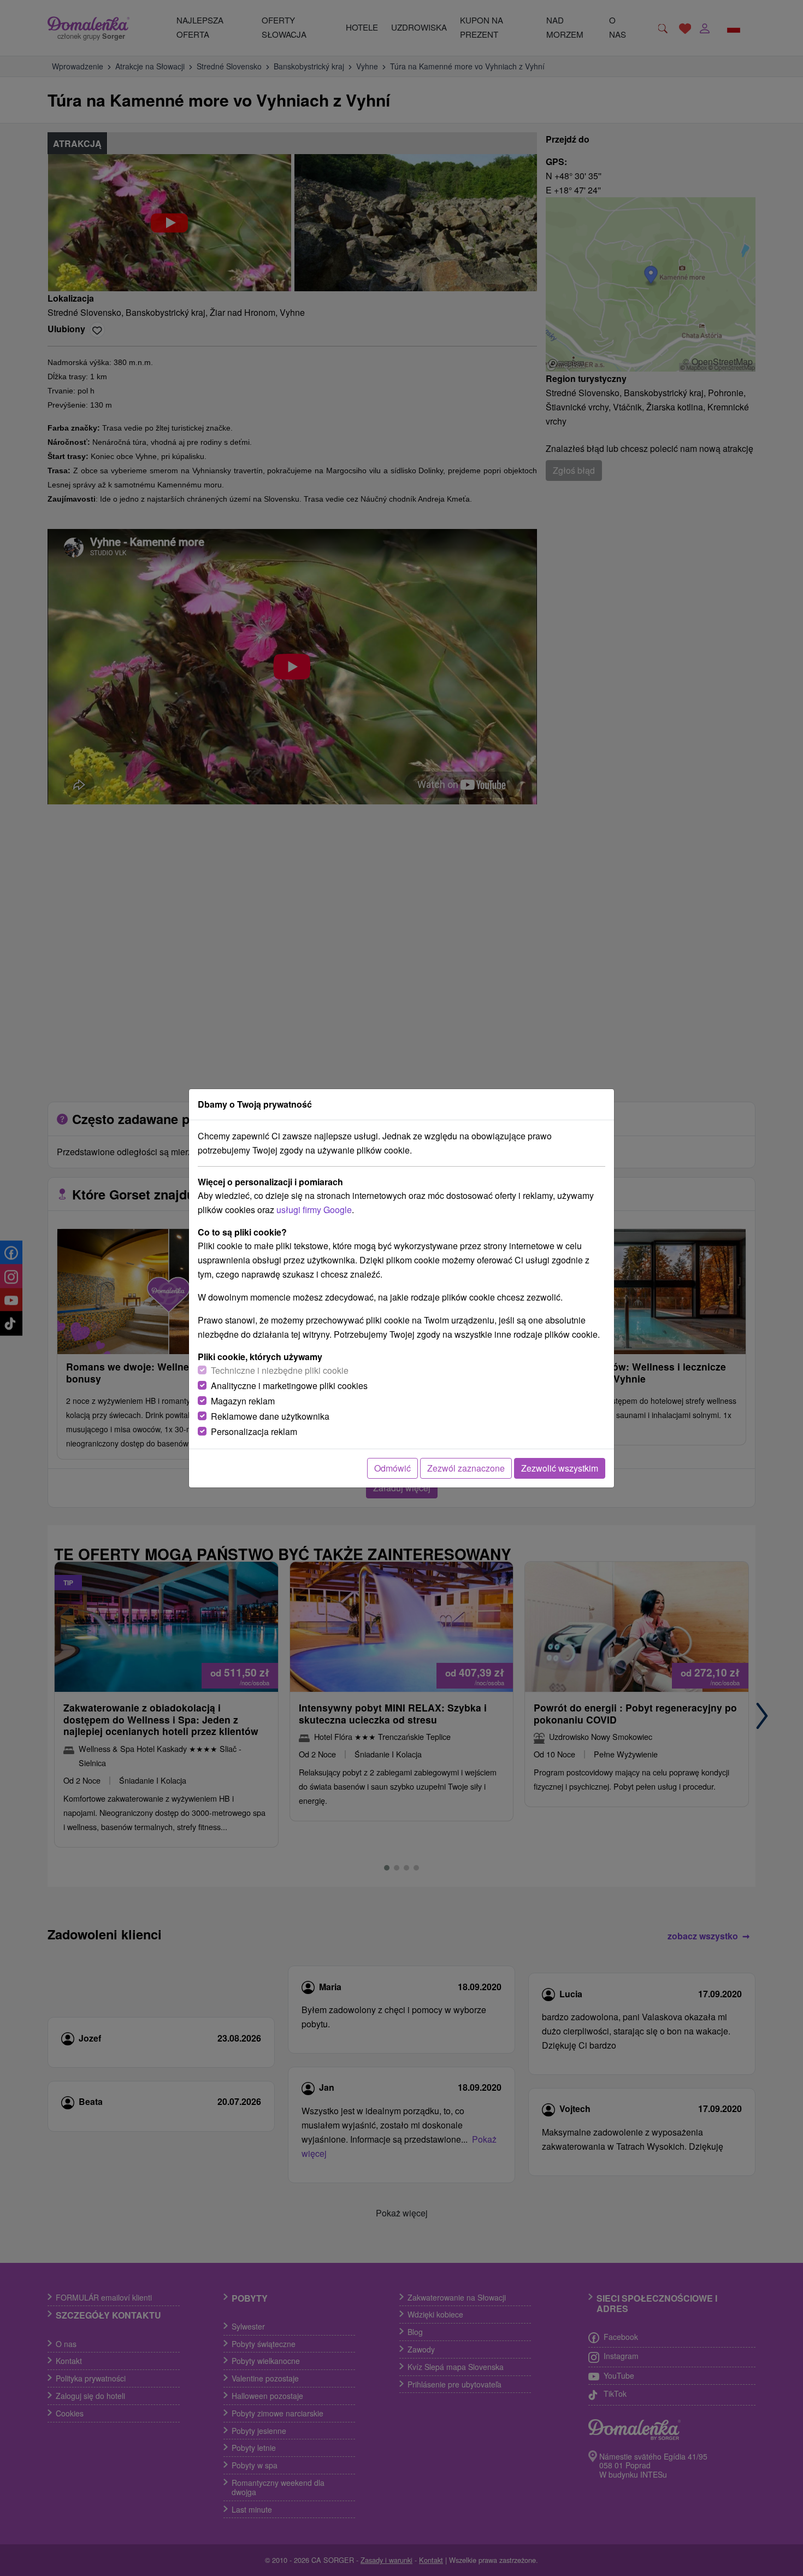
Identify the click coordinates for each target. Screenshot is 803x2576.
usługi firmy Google (314, 1210)
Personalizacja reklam (254, 1431)
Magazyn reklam (243, 1401)
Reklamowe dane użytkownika (270, 1416)
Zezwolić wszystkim (560, 1468)
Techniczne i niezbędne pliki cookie (280, 1370)
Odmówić (392, 1468)
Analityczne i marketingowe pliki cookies (289, 1386)
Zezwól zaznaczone (466, 1468)
